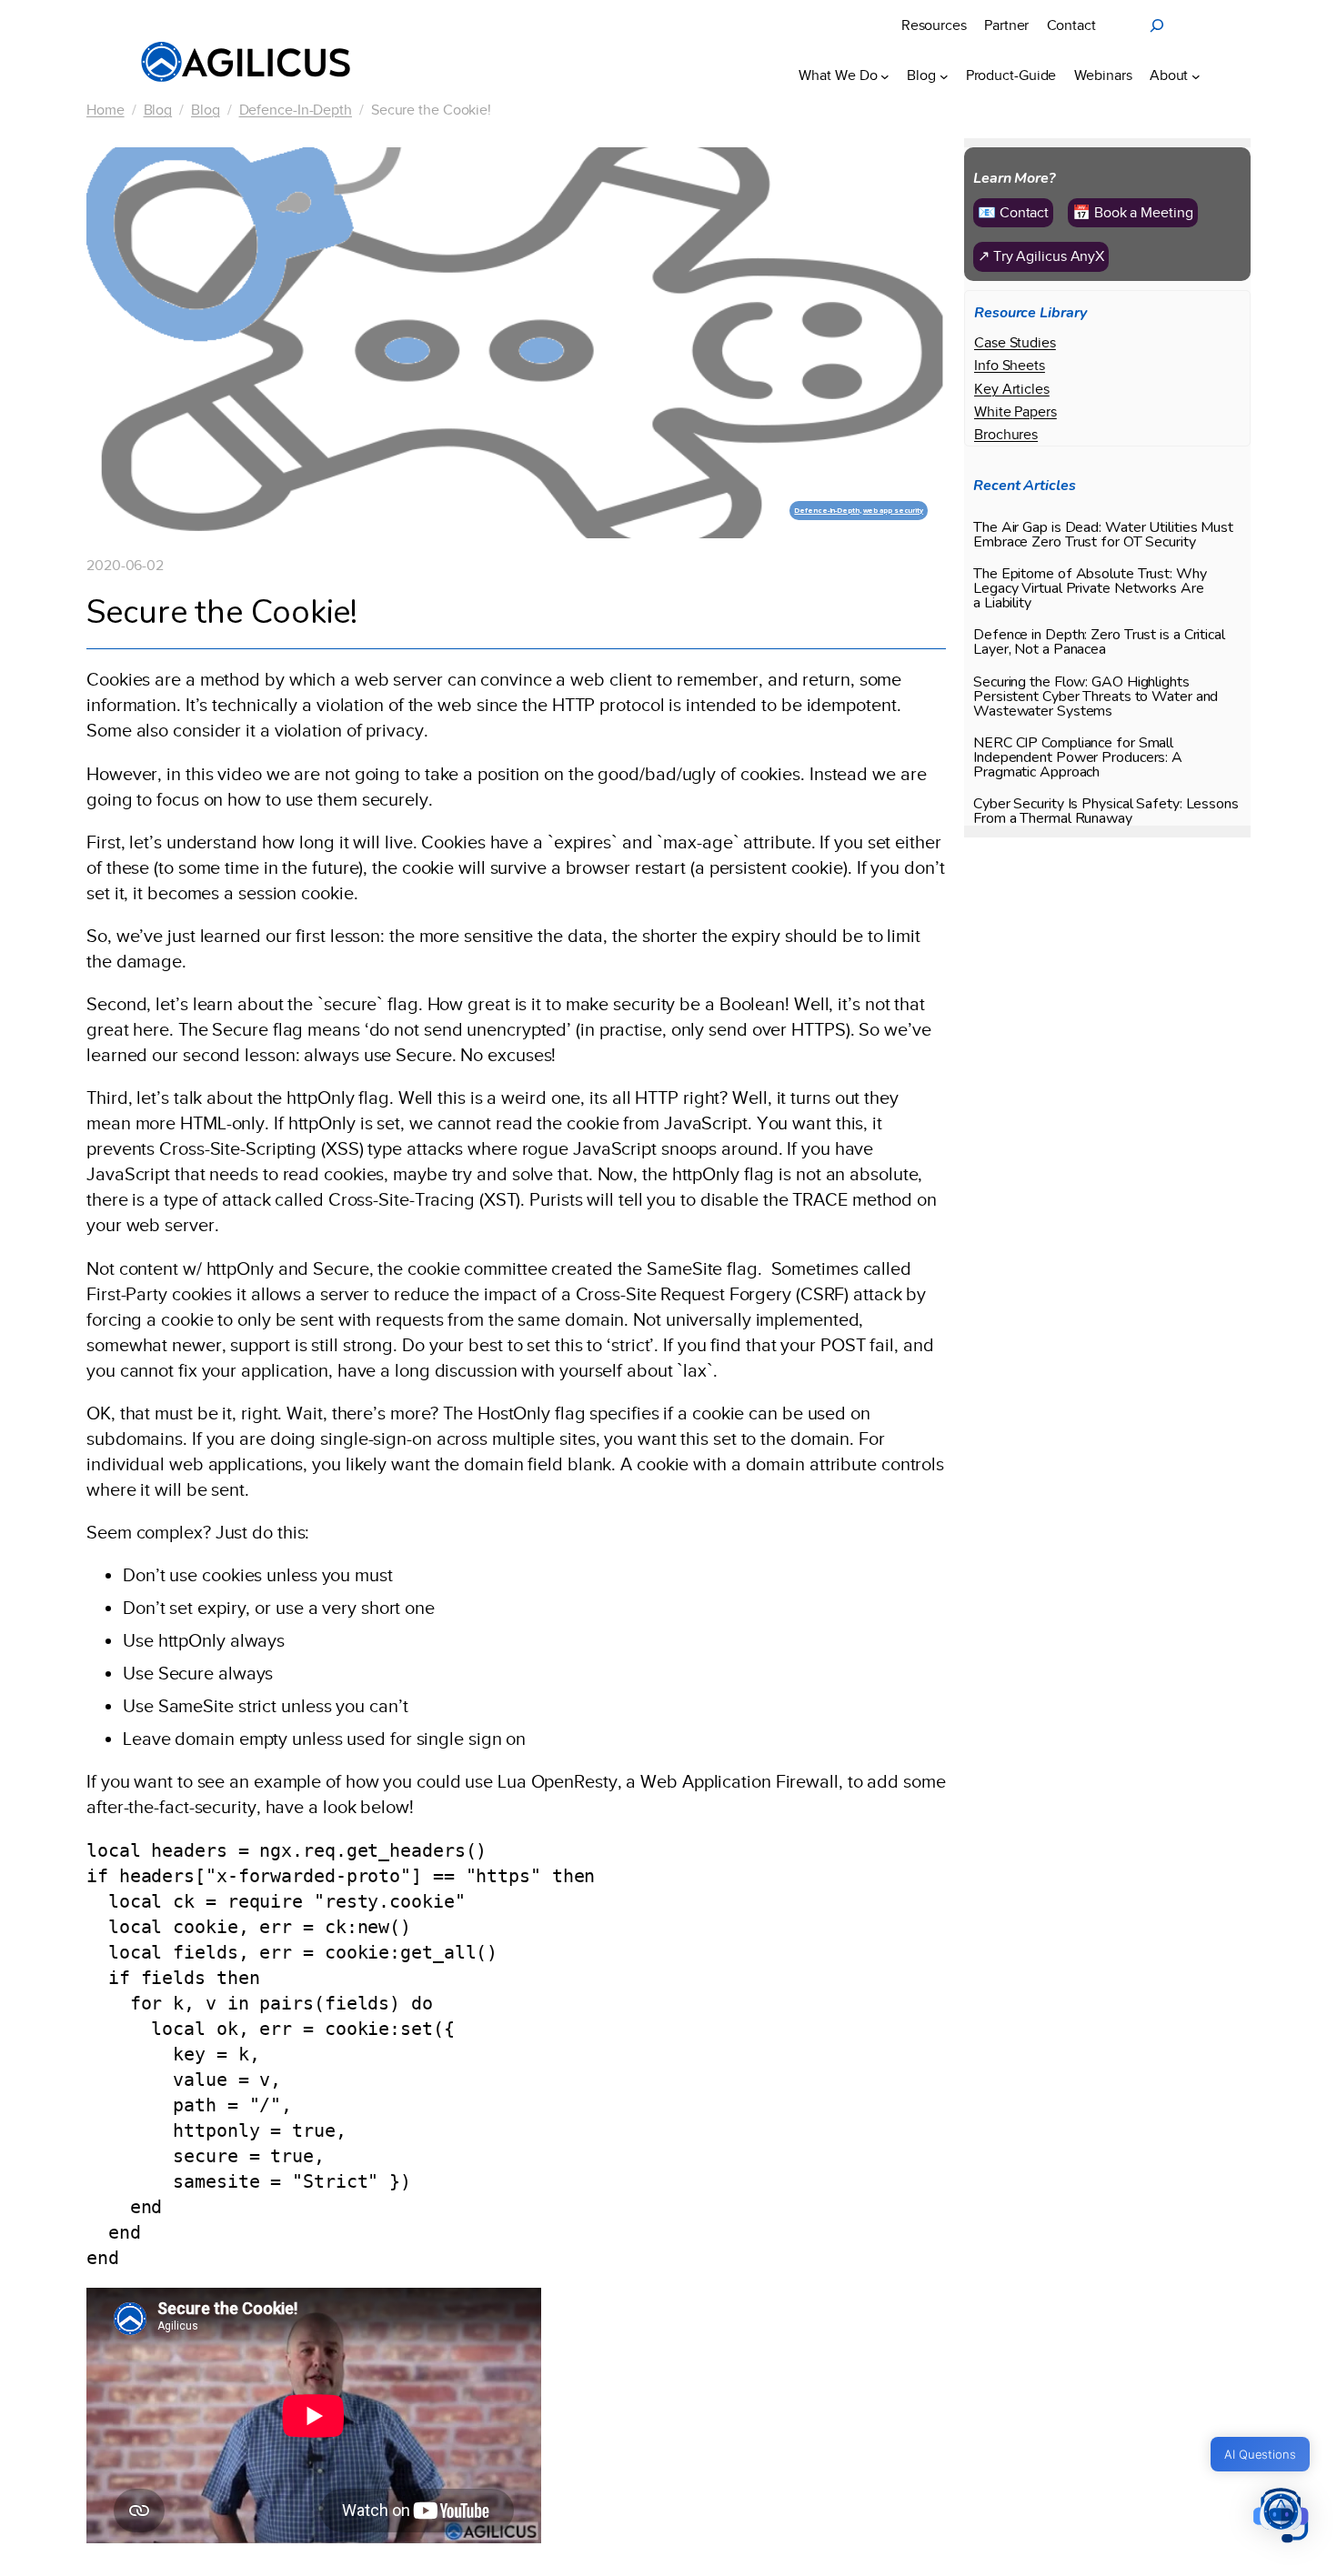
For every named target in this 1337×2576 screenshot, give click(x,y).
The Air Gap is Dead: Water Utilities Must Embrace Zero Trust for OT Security (1103, 535)
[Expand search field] (1157, 25)
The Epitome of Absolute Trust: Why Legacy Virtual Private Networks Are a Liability (1090, 588)
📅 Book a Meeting (1132, 213)
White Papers (1015, 412)
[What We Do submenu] (885, 75)
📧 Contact (1013, 213)
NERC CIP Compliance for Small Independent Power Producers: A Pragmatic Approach (1078, 757)
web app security (893, 511)
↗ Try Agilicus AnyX (1041, 256)
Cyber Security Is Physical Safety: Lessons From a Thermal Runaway (1106, 811)
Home (106, 110)
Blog (158, 110)
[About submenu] (1196, 75)
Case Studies (1015, 343)
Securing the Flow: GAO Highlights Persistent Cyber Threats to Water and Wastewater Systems (1096, 697)
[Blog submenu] (944, 75)
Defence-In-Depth (296, 110)
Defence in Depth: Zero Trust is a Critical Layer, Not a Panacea (1099, 642)
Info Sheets (1010, 366)
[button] (1281, 2517)
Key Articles (1012, 389)
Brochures (1006, 435)
